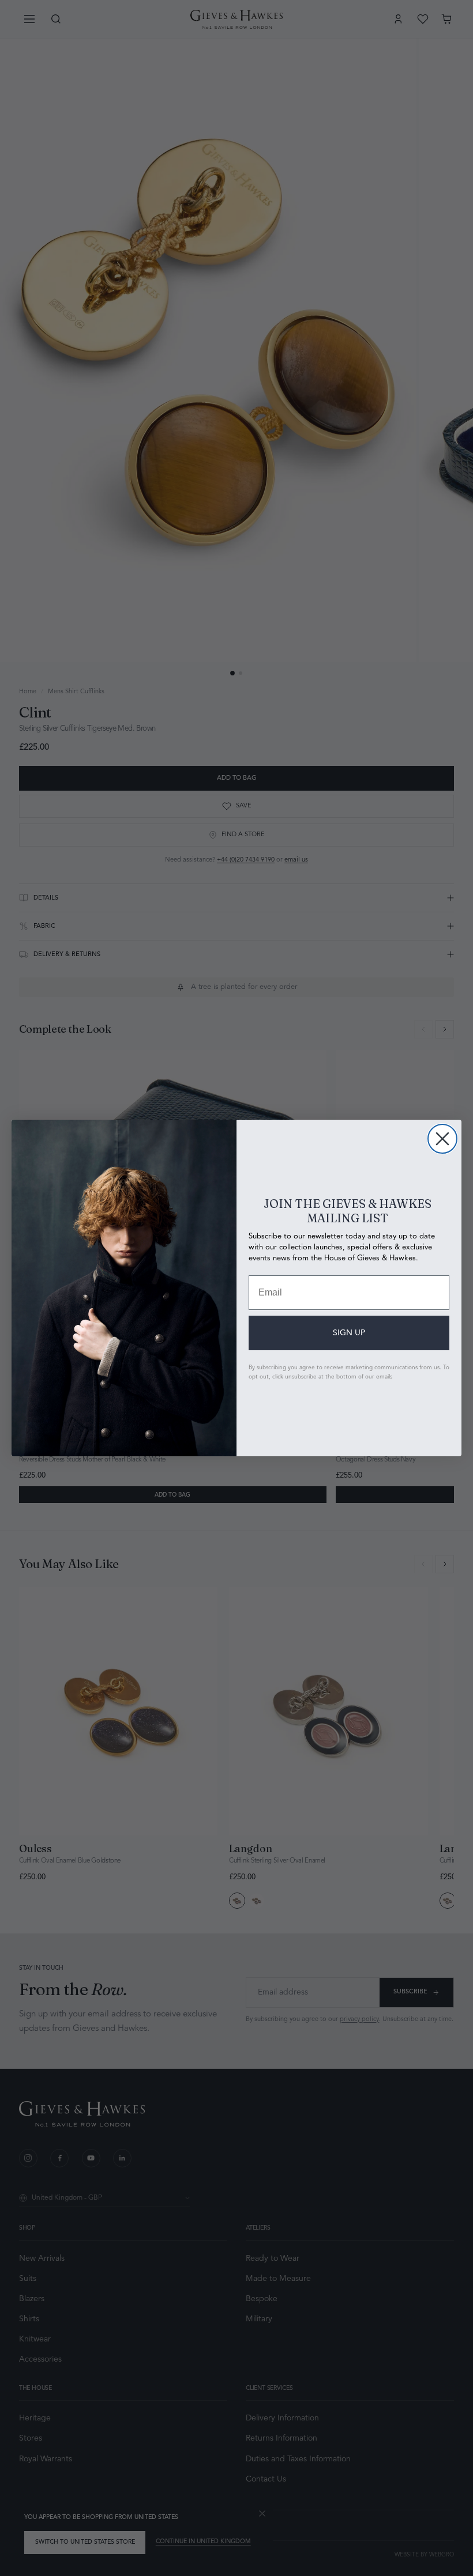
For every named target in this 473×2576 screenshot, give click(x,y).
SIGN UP (349, 1333)
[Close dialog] (442, 1139)
